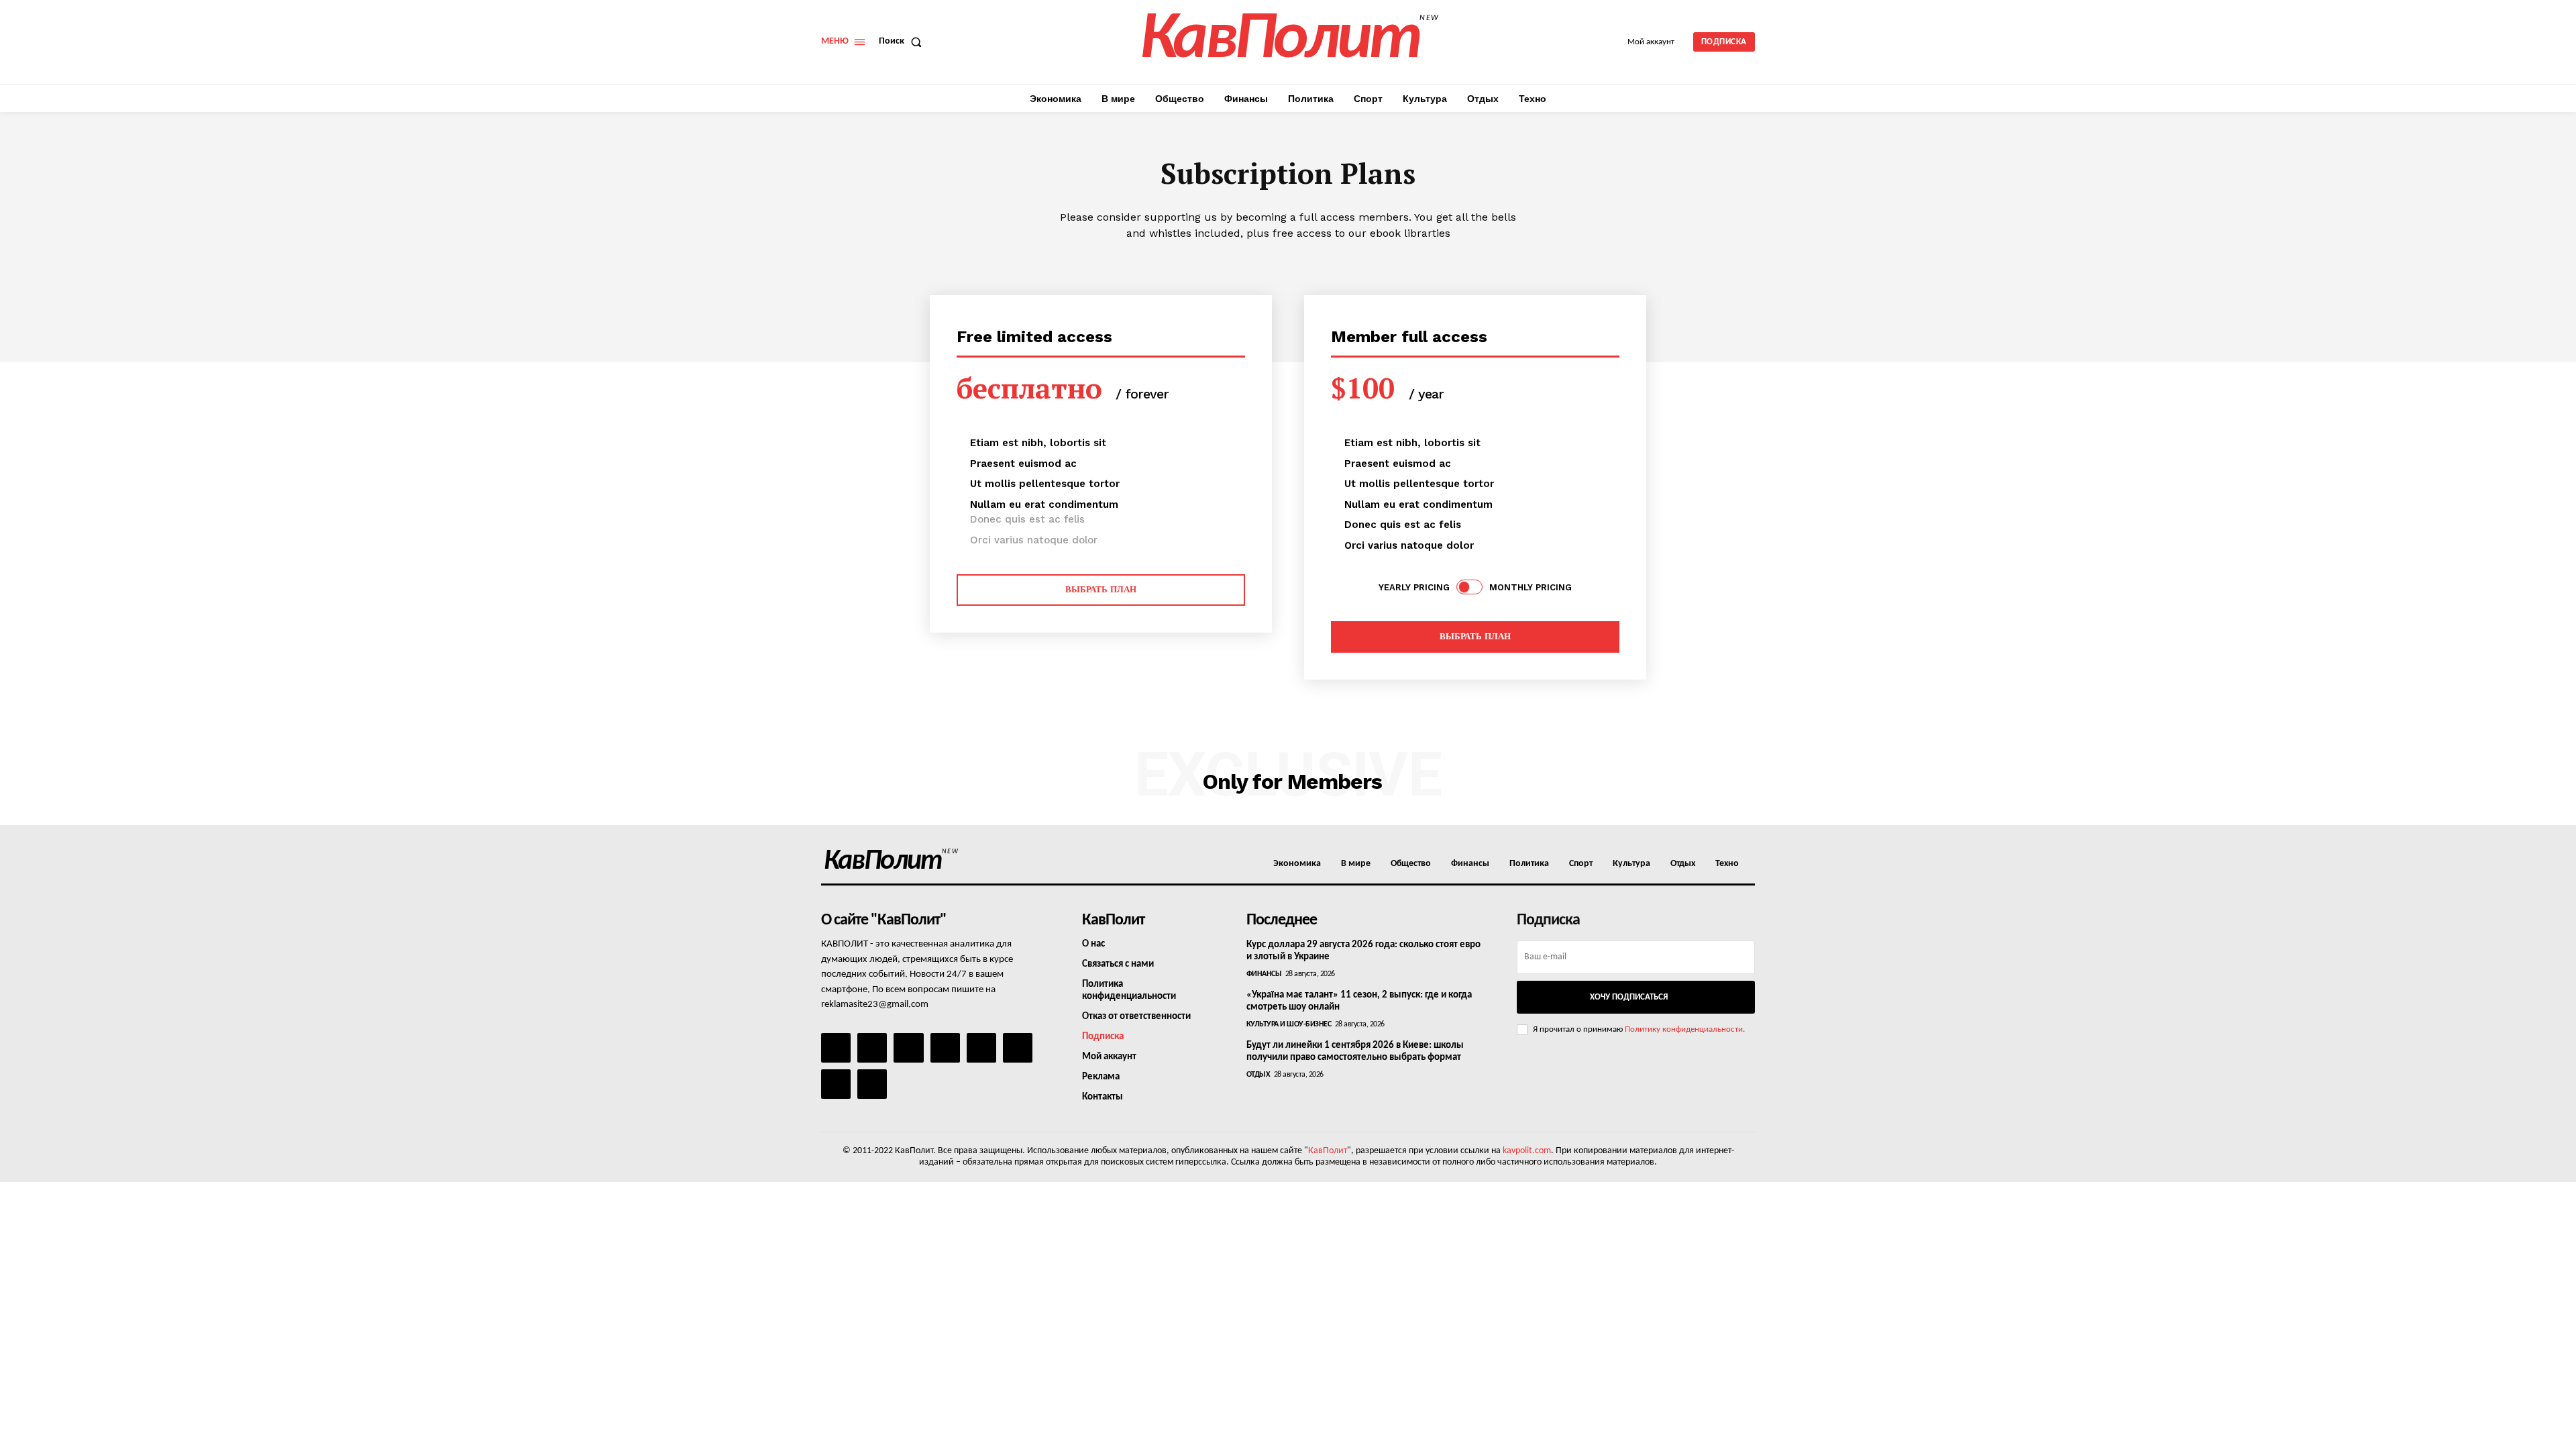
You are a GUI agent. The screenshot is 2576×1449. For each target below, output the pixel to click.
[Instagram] (872, 1048)
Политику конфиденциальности (1684, 1029)
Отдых (1258, 1075)
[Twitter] (1018, 1048)
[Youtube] (872, 1084)
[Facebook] (836, 1048)
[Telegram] (981, 1048)
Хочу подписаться (1629, 997)
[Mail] (908, 1048)
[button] (903, 42)
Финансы (1264, 974)
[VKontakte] (836, 1084)
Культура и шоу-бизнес (1289, 1024)
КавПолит (1328, 1151)
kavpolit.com (1527, 1151)
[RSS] (945, 1048)
